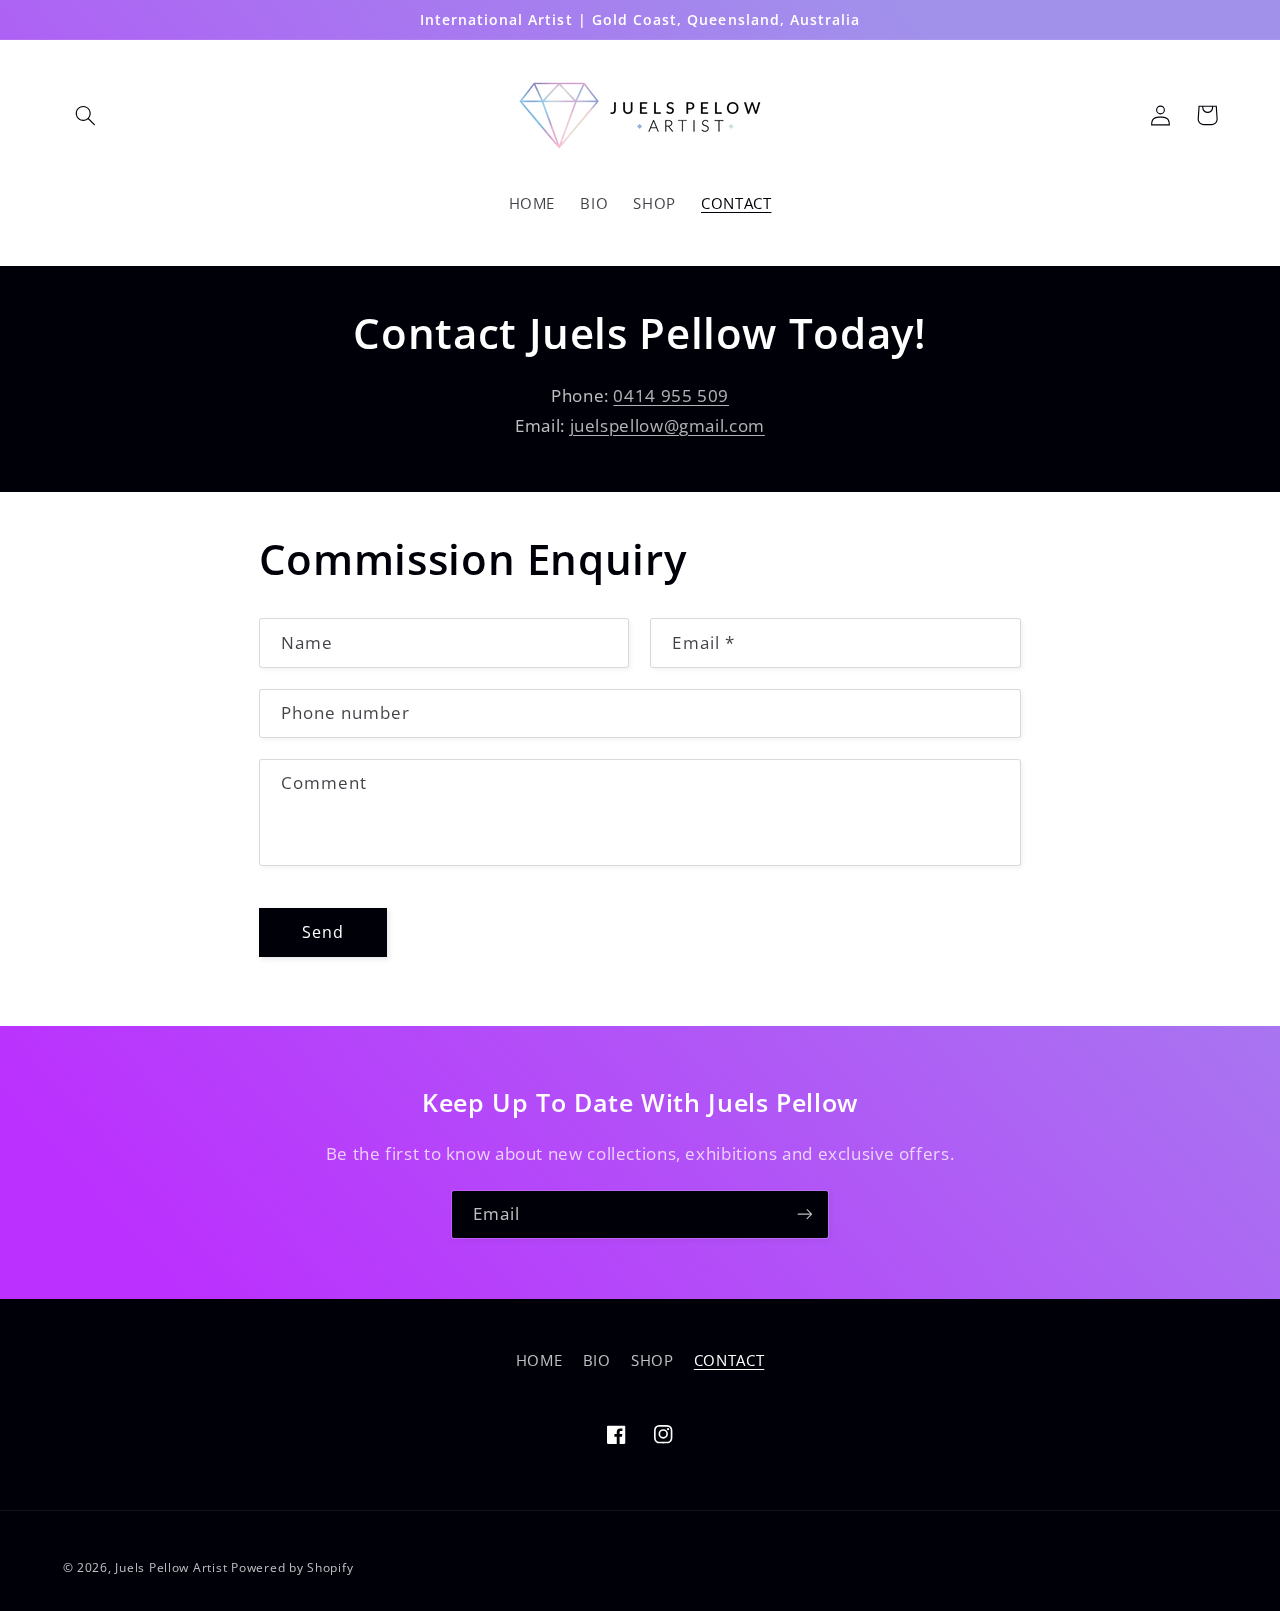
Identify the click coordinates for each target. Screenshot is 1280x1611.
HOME (539, 1360)
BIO (597, 1360)
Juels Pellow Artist (171, 1567)
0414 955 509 (671, 395)
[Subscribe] (805, 1214)
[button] (86, 115)
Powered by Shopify (292, 1567)
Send (323, 932)
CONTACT (729, 1360)
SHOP (652, 1360)
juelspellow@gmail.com (667, 425)
